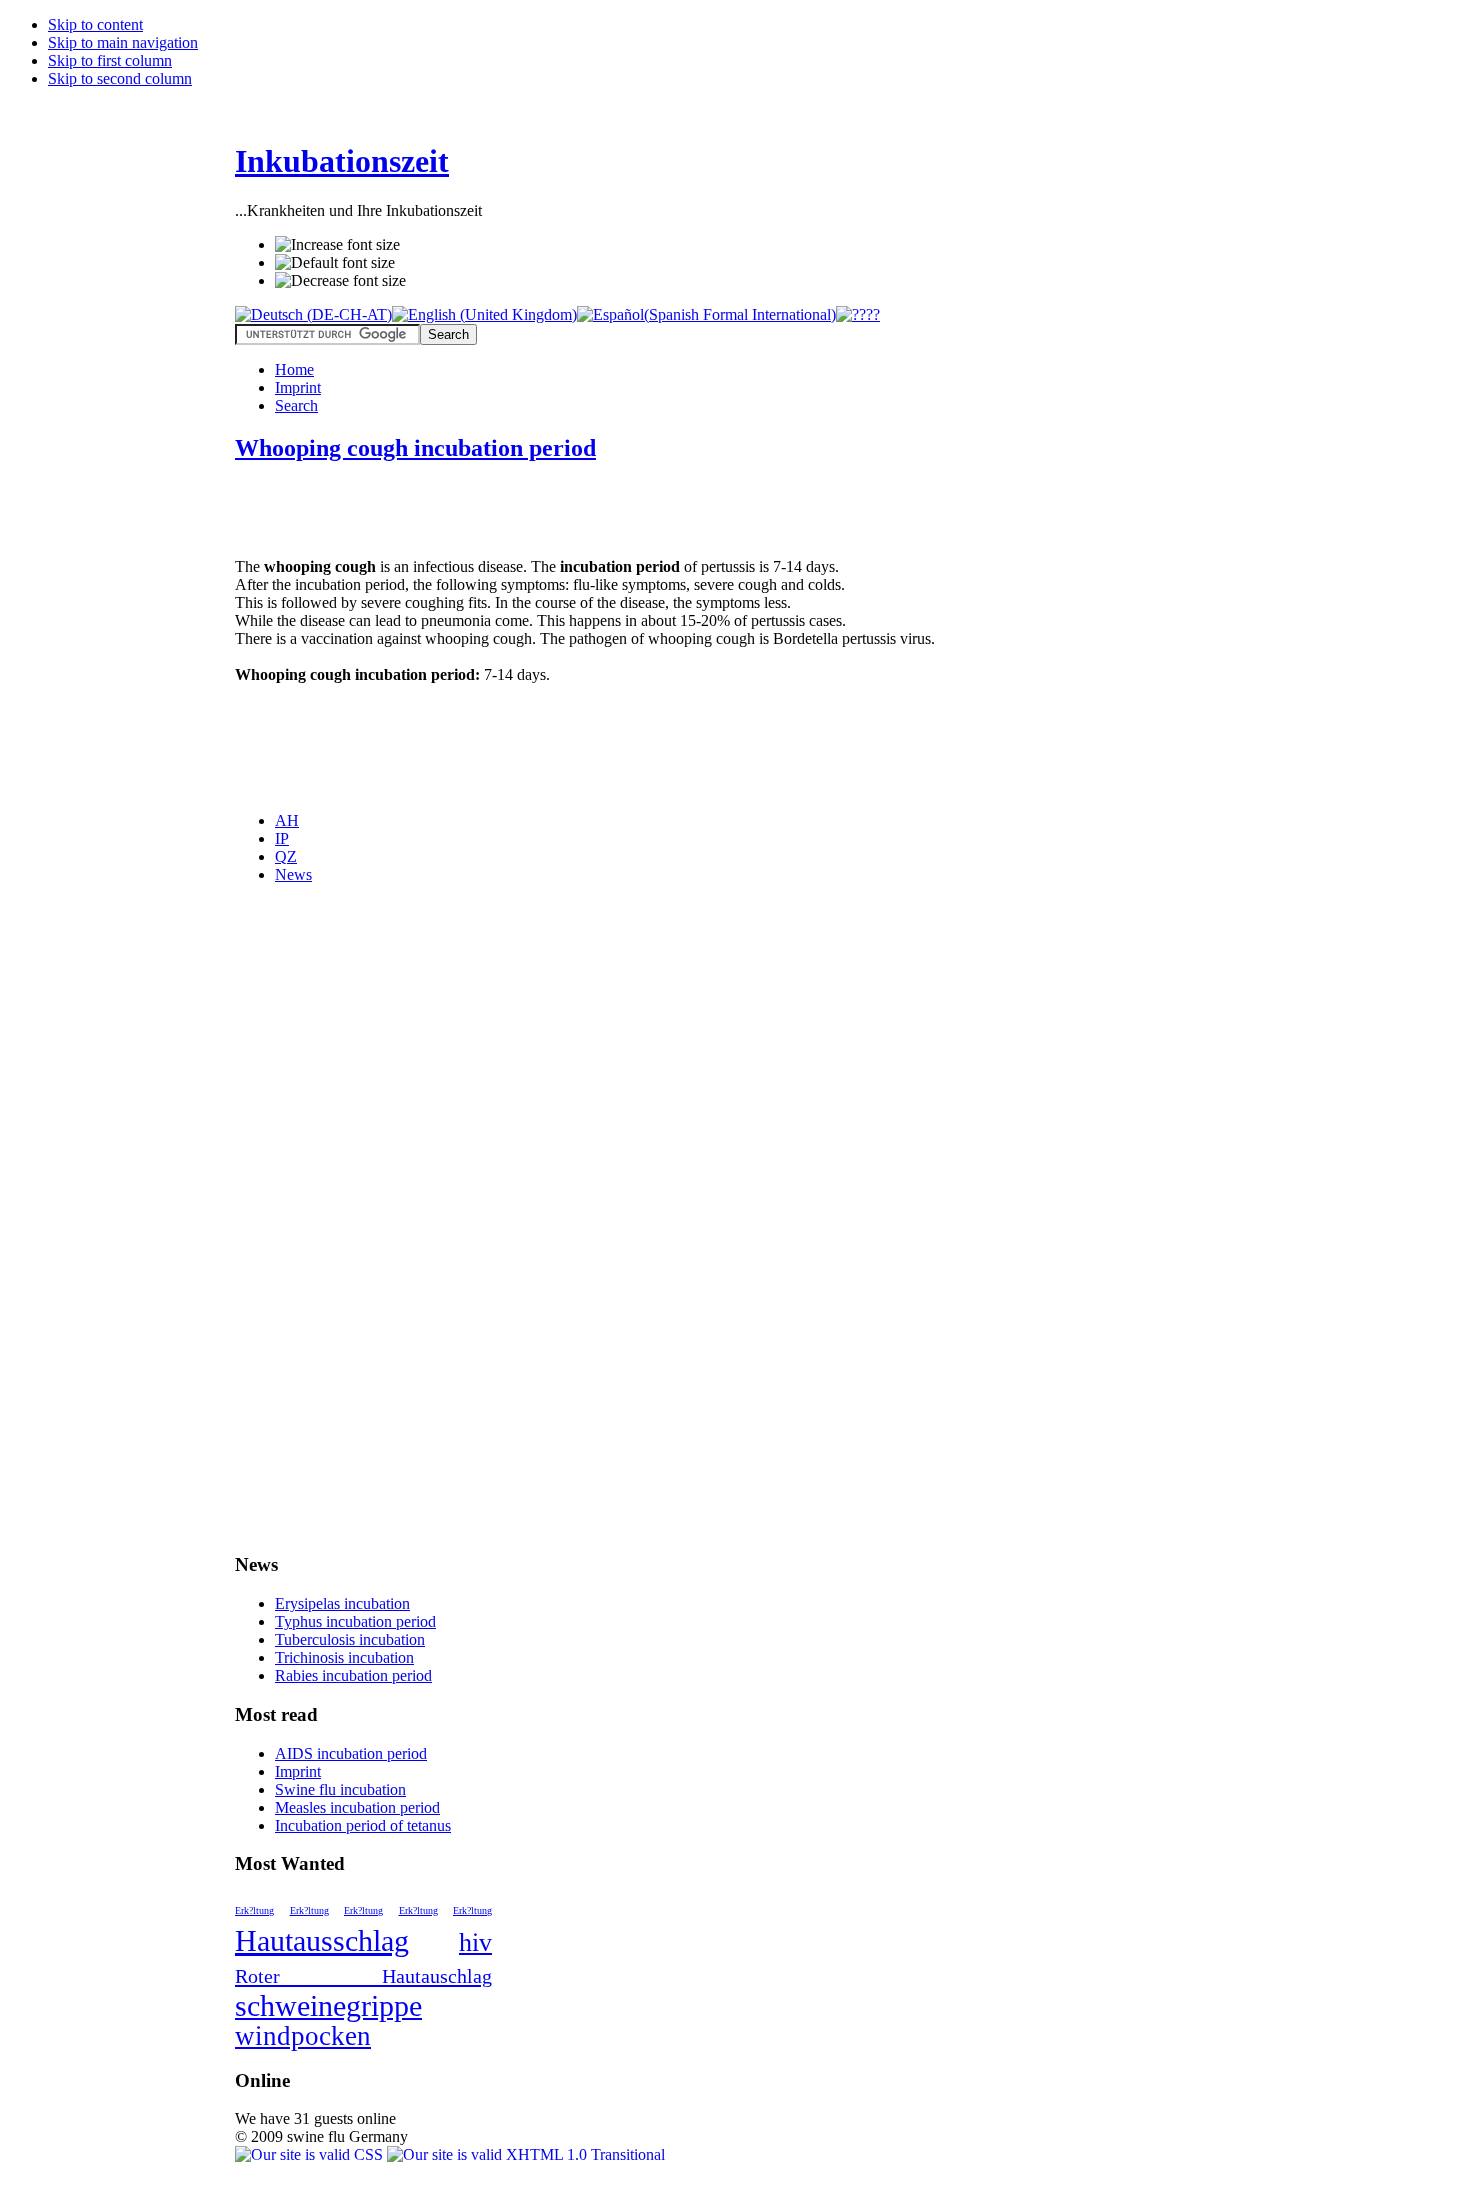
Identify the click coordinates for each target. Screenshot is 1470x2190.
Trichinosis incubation (344, 1657)
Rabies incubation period (353, 1675)
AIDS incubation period (351, 1753)
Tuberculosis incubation (350, 1639)
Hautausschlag (322, 1940)
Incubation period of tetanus (363, 1825)
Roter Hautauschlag (363, 1976)
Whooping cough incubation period (415, 448)
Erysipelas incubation (342, 1603)
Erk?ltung (254, 1910)
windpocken (303, 2036)
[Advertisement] (469, 512)
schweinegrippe (328, 2005)
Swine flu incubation (340, 1789)
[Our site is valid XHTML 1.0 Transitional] (526, 2154)
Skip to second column (120, 78)
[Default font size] (335, 263)
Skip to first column (110, 60)
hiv (475, 1942)
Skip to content (95, 24)
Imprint (298, 1771)
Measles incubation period (357, 1807)
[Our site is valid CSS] (311, 2154)
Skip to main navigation (123, 42)
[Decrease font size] (340, 281)
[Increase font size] (337, 245)
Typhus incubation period (355, 1621)
